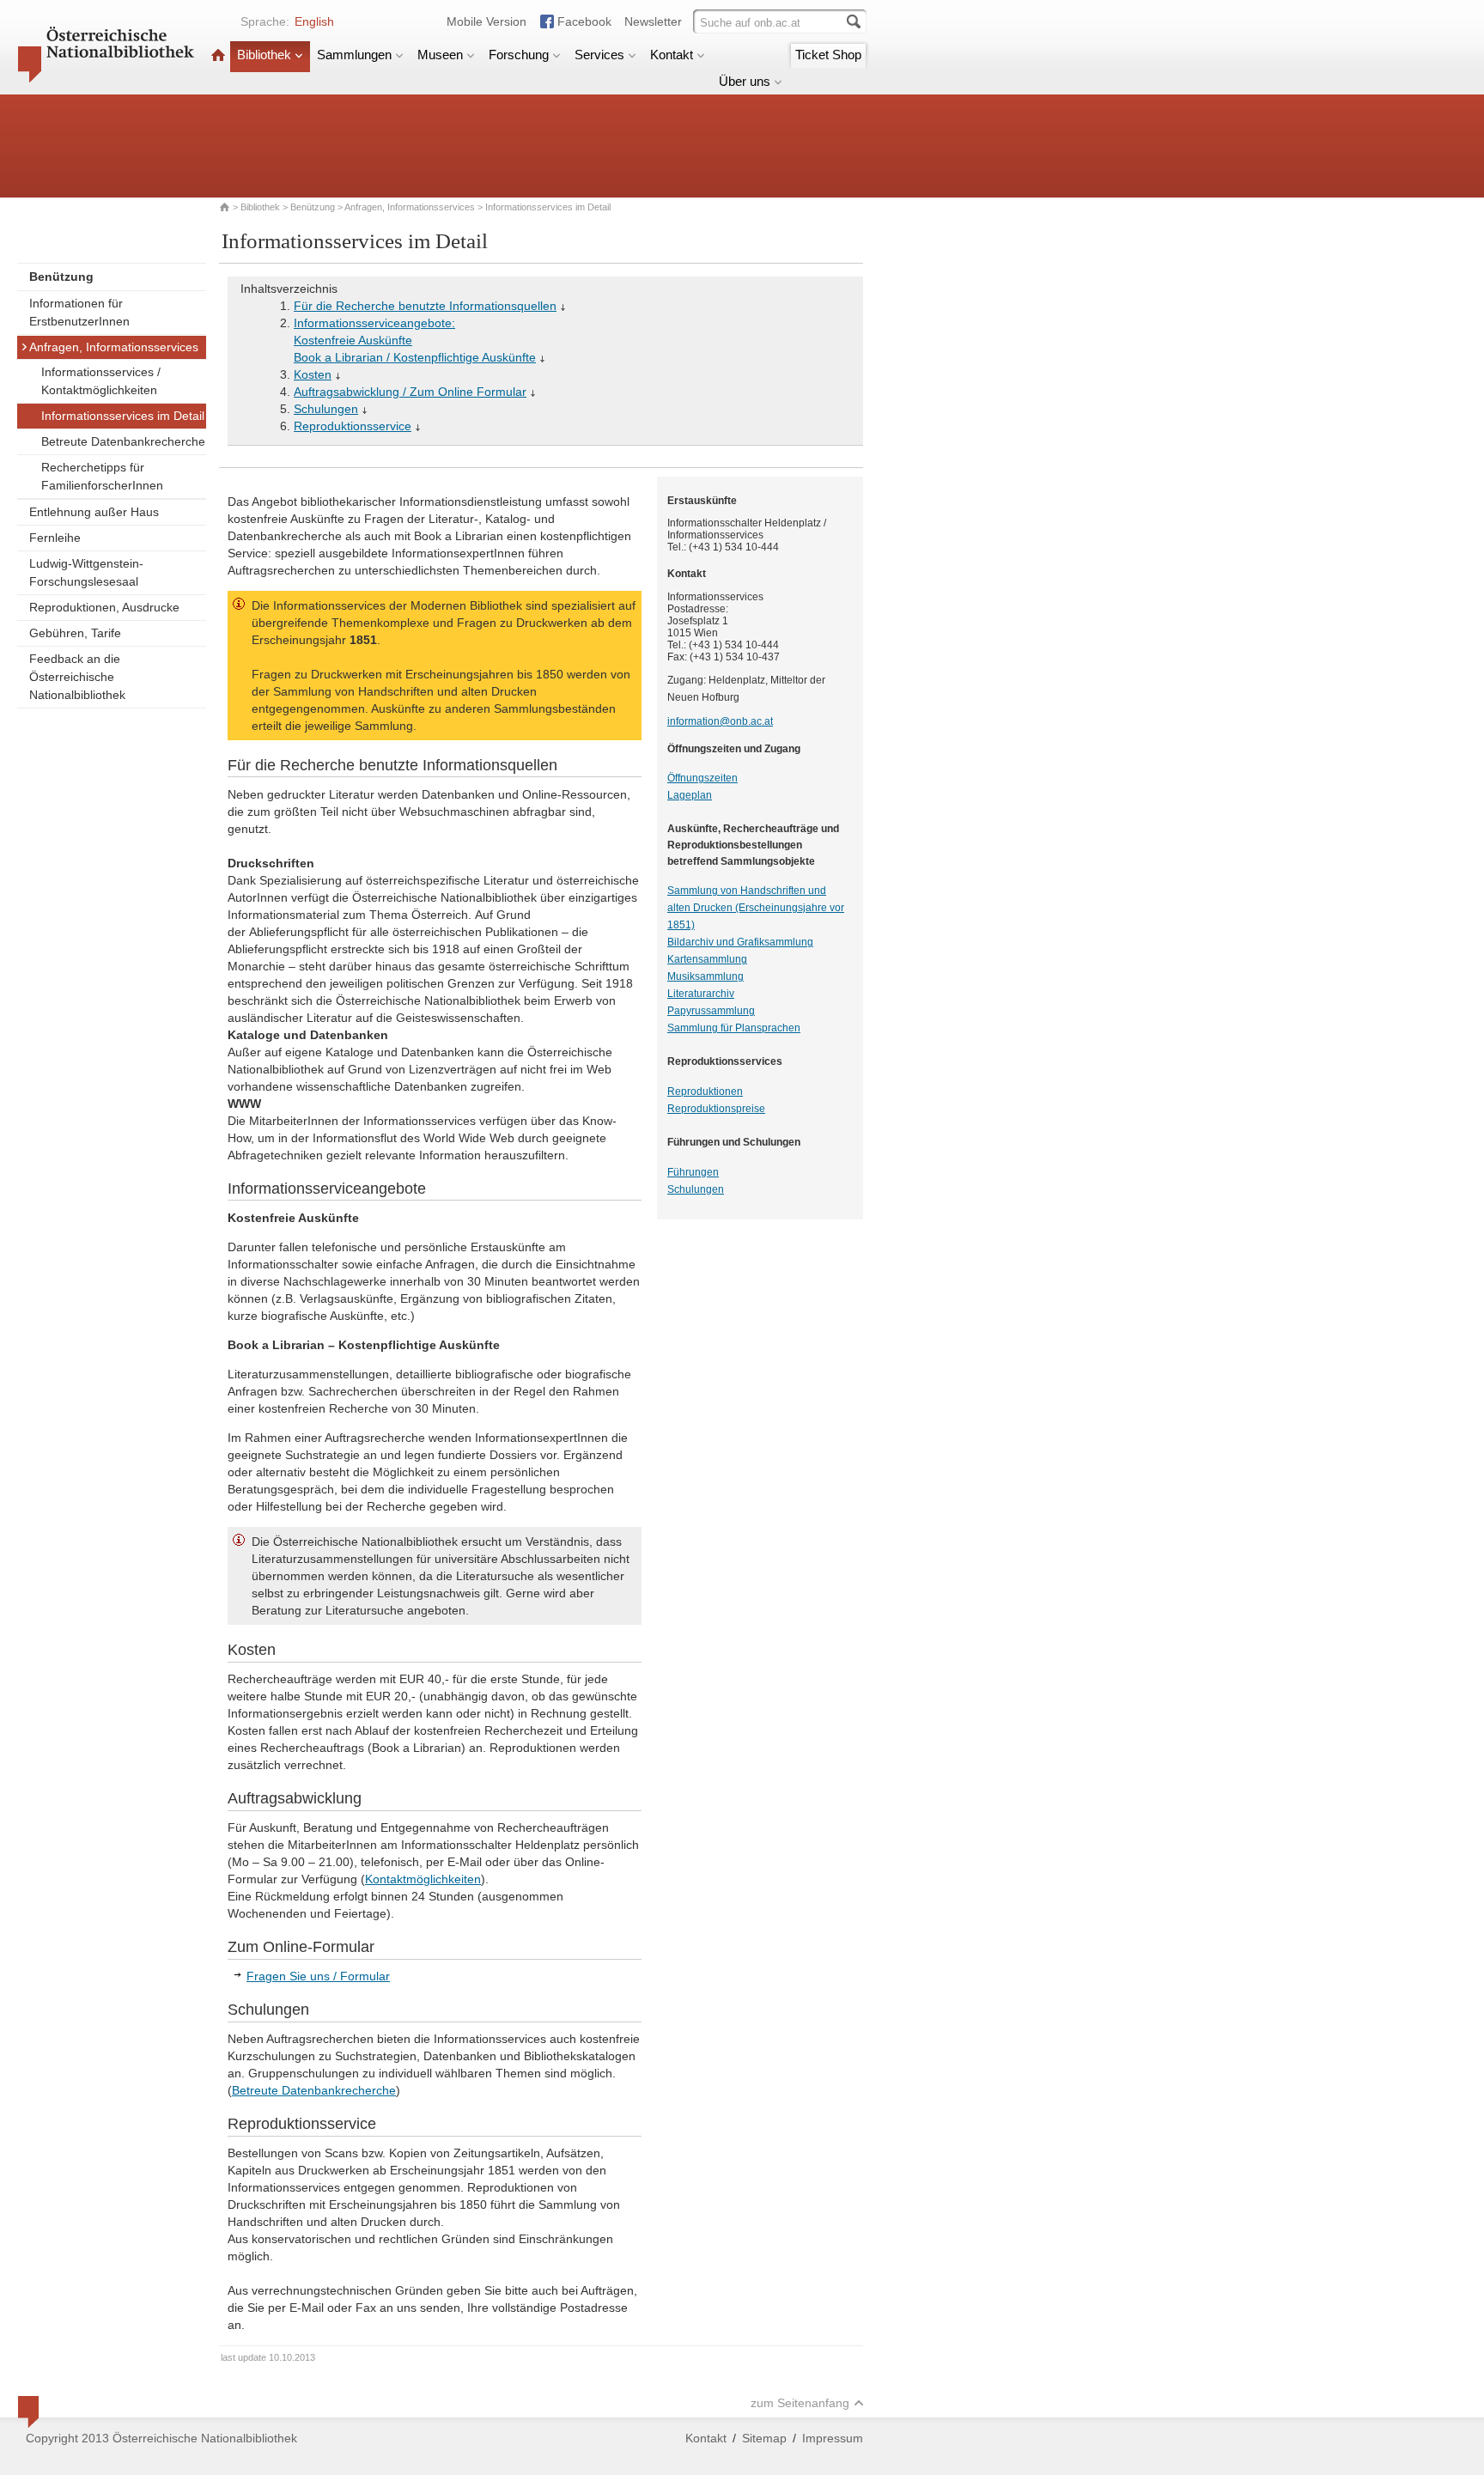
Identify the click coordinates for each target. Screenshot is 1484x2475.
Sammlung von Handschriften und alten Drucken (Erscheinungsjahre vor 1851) (756, 908)
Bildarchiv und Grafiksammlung (740, 942)
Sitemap (764, 2438)
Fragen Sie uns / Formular (318, 1976)
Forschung (519, 55)
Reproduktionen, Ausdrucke (104, 607)
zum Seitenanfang (800, 2403)
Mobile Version (487, 21)
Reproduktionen (705, 1092)
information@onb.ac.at (720, 721)
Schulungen (326, 409)
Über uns (745, 81)
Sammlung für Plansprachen (734, 1028)
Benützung (313, 207)
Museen (440, 55)
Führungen (693, 1172)
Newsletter (653, 21)
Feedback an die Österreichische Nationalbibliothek (77, 677)
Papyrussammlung (711, 1011)
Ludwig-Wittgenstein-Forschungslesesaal (86, 572)
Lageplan (690, 795)
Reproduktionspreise (716, 1109)
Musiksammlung (706, 976)
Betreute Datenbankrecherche (123, 441)
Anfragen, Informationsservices (410, 207)
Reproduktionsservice (353, 426)
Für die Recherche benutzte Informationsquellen (425, 306)
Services (599, 55)
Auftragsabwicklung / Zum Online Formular (410, 392)
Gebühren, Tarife (75, 633)
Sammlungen (354, 55)
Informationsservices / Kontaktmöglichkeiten (101, 381)
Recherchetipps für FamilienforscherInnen (102, 476)
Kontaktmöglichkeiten (423, 1879)
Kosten (313, 374)
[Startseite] (218, 55)
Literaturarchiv (701, 994)
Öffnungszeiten (702, 778)
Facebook (584, 21)
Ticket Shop (828, 55)
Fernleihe (55, 538)
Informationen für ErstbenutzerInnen (79, 312)
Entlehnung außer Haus (94, 512)
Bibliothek (264, 55)
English (314, 21)
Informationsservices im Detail (123, 416)
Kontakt (672, 55)
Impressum (833, 2438)
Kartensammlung (707, 959)
